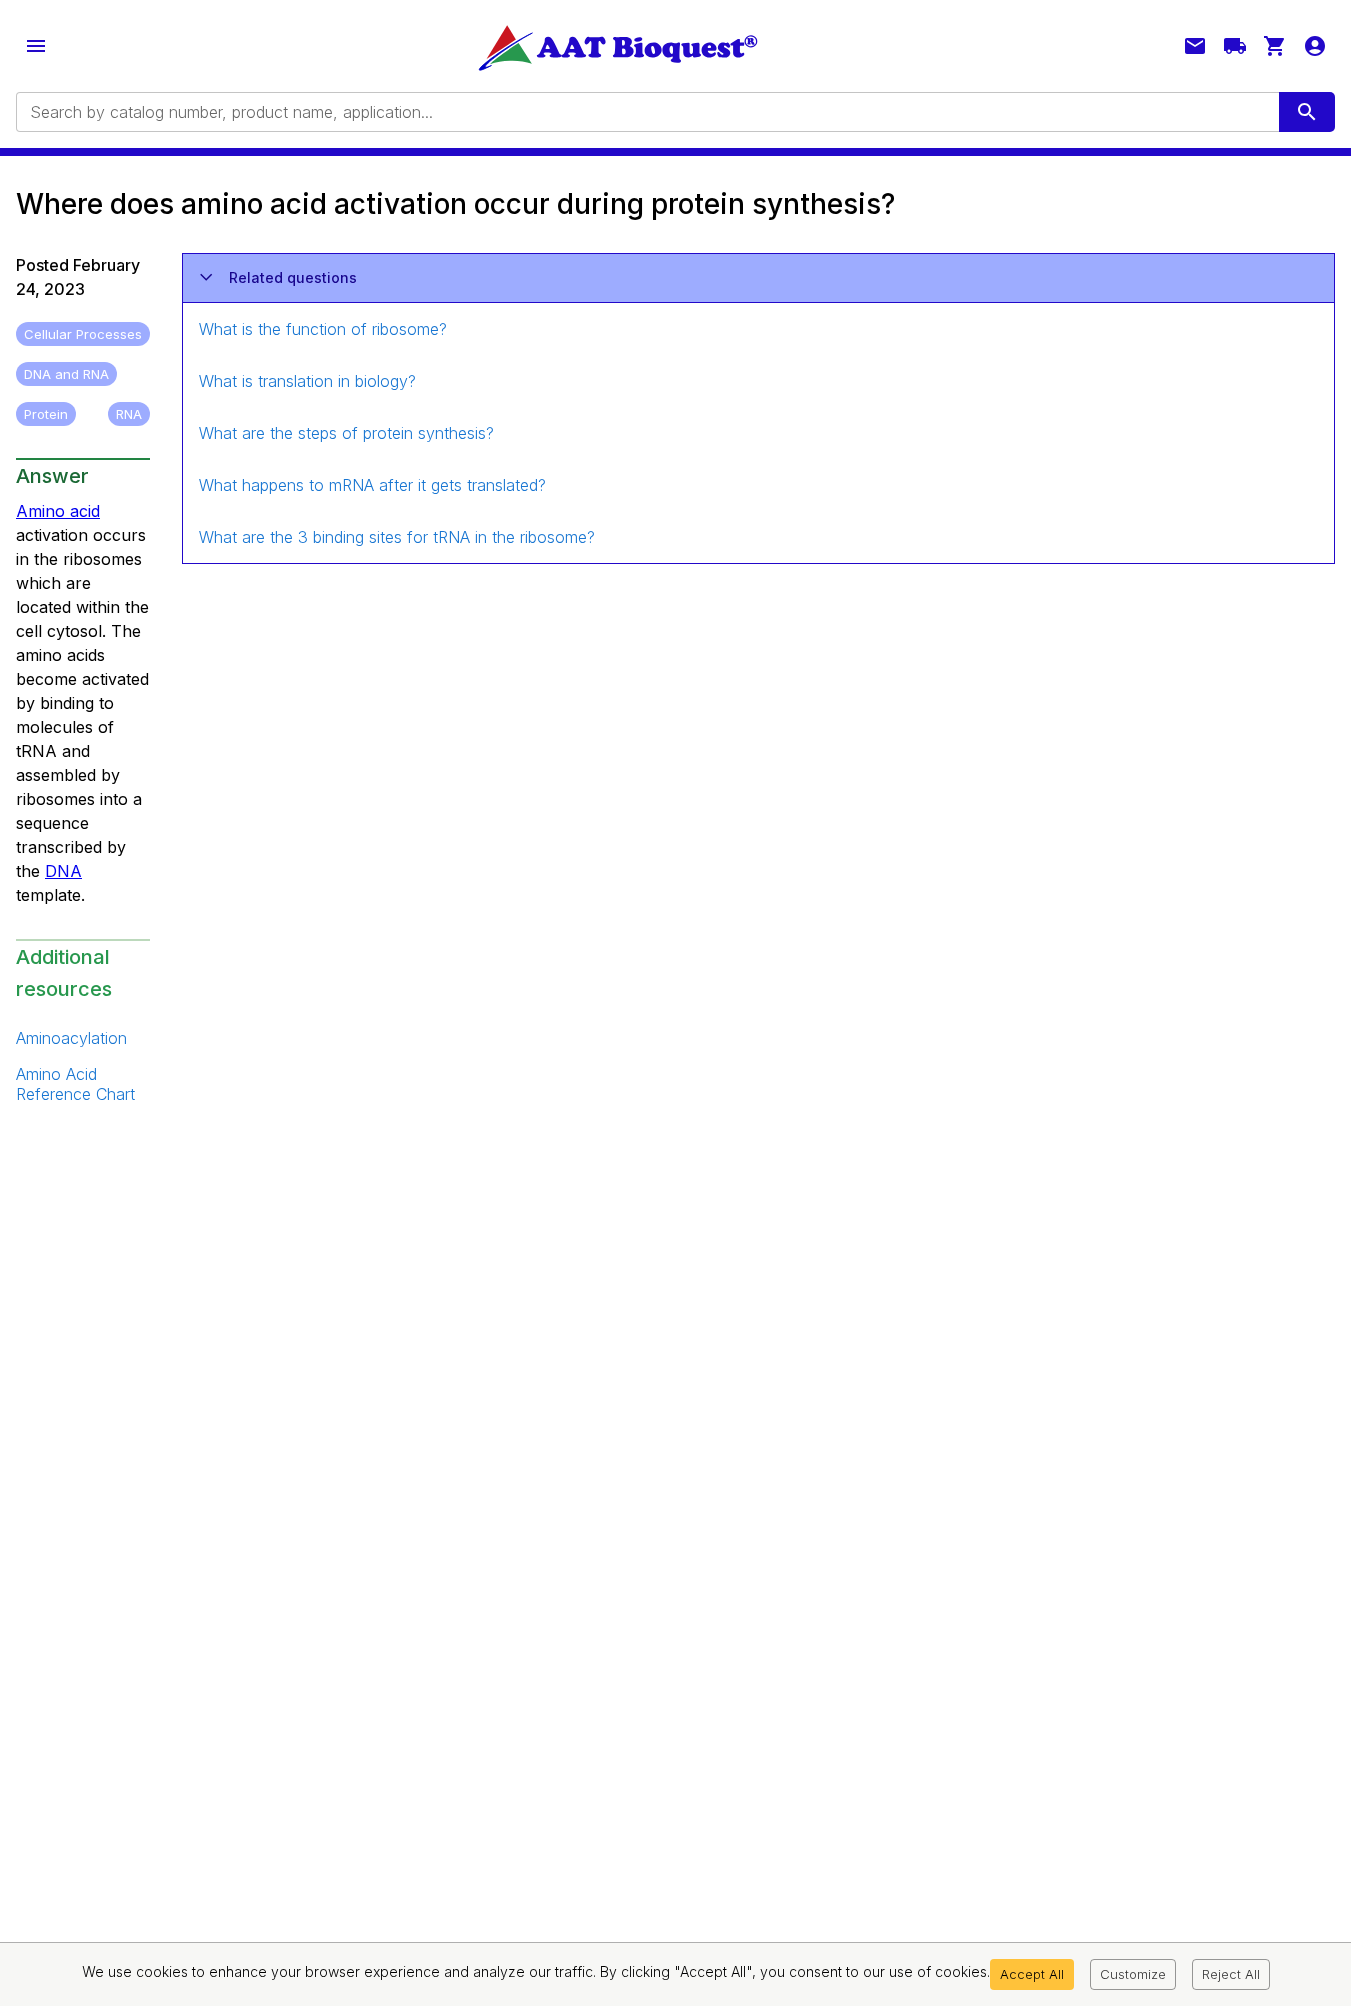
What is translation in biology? (307, 381)
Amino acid (58, 511)
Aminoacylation (71, 1038)
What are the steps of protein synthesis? (346, 433)
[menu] (36, 46)
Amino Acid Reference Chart (75, 1084)
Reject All (1231, 1974)
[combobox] (646, 112)
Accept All (1032, 1974)
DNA (63, 871)
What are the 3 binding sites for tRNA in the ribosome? (397, 537)
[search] (1307, 112)
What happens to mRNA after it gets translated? (372, 485)
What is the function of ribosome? (323, 329)
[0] (1275, 46)
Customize (1133, 1974)
